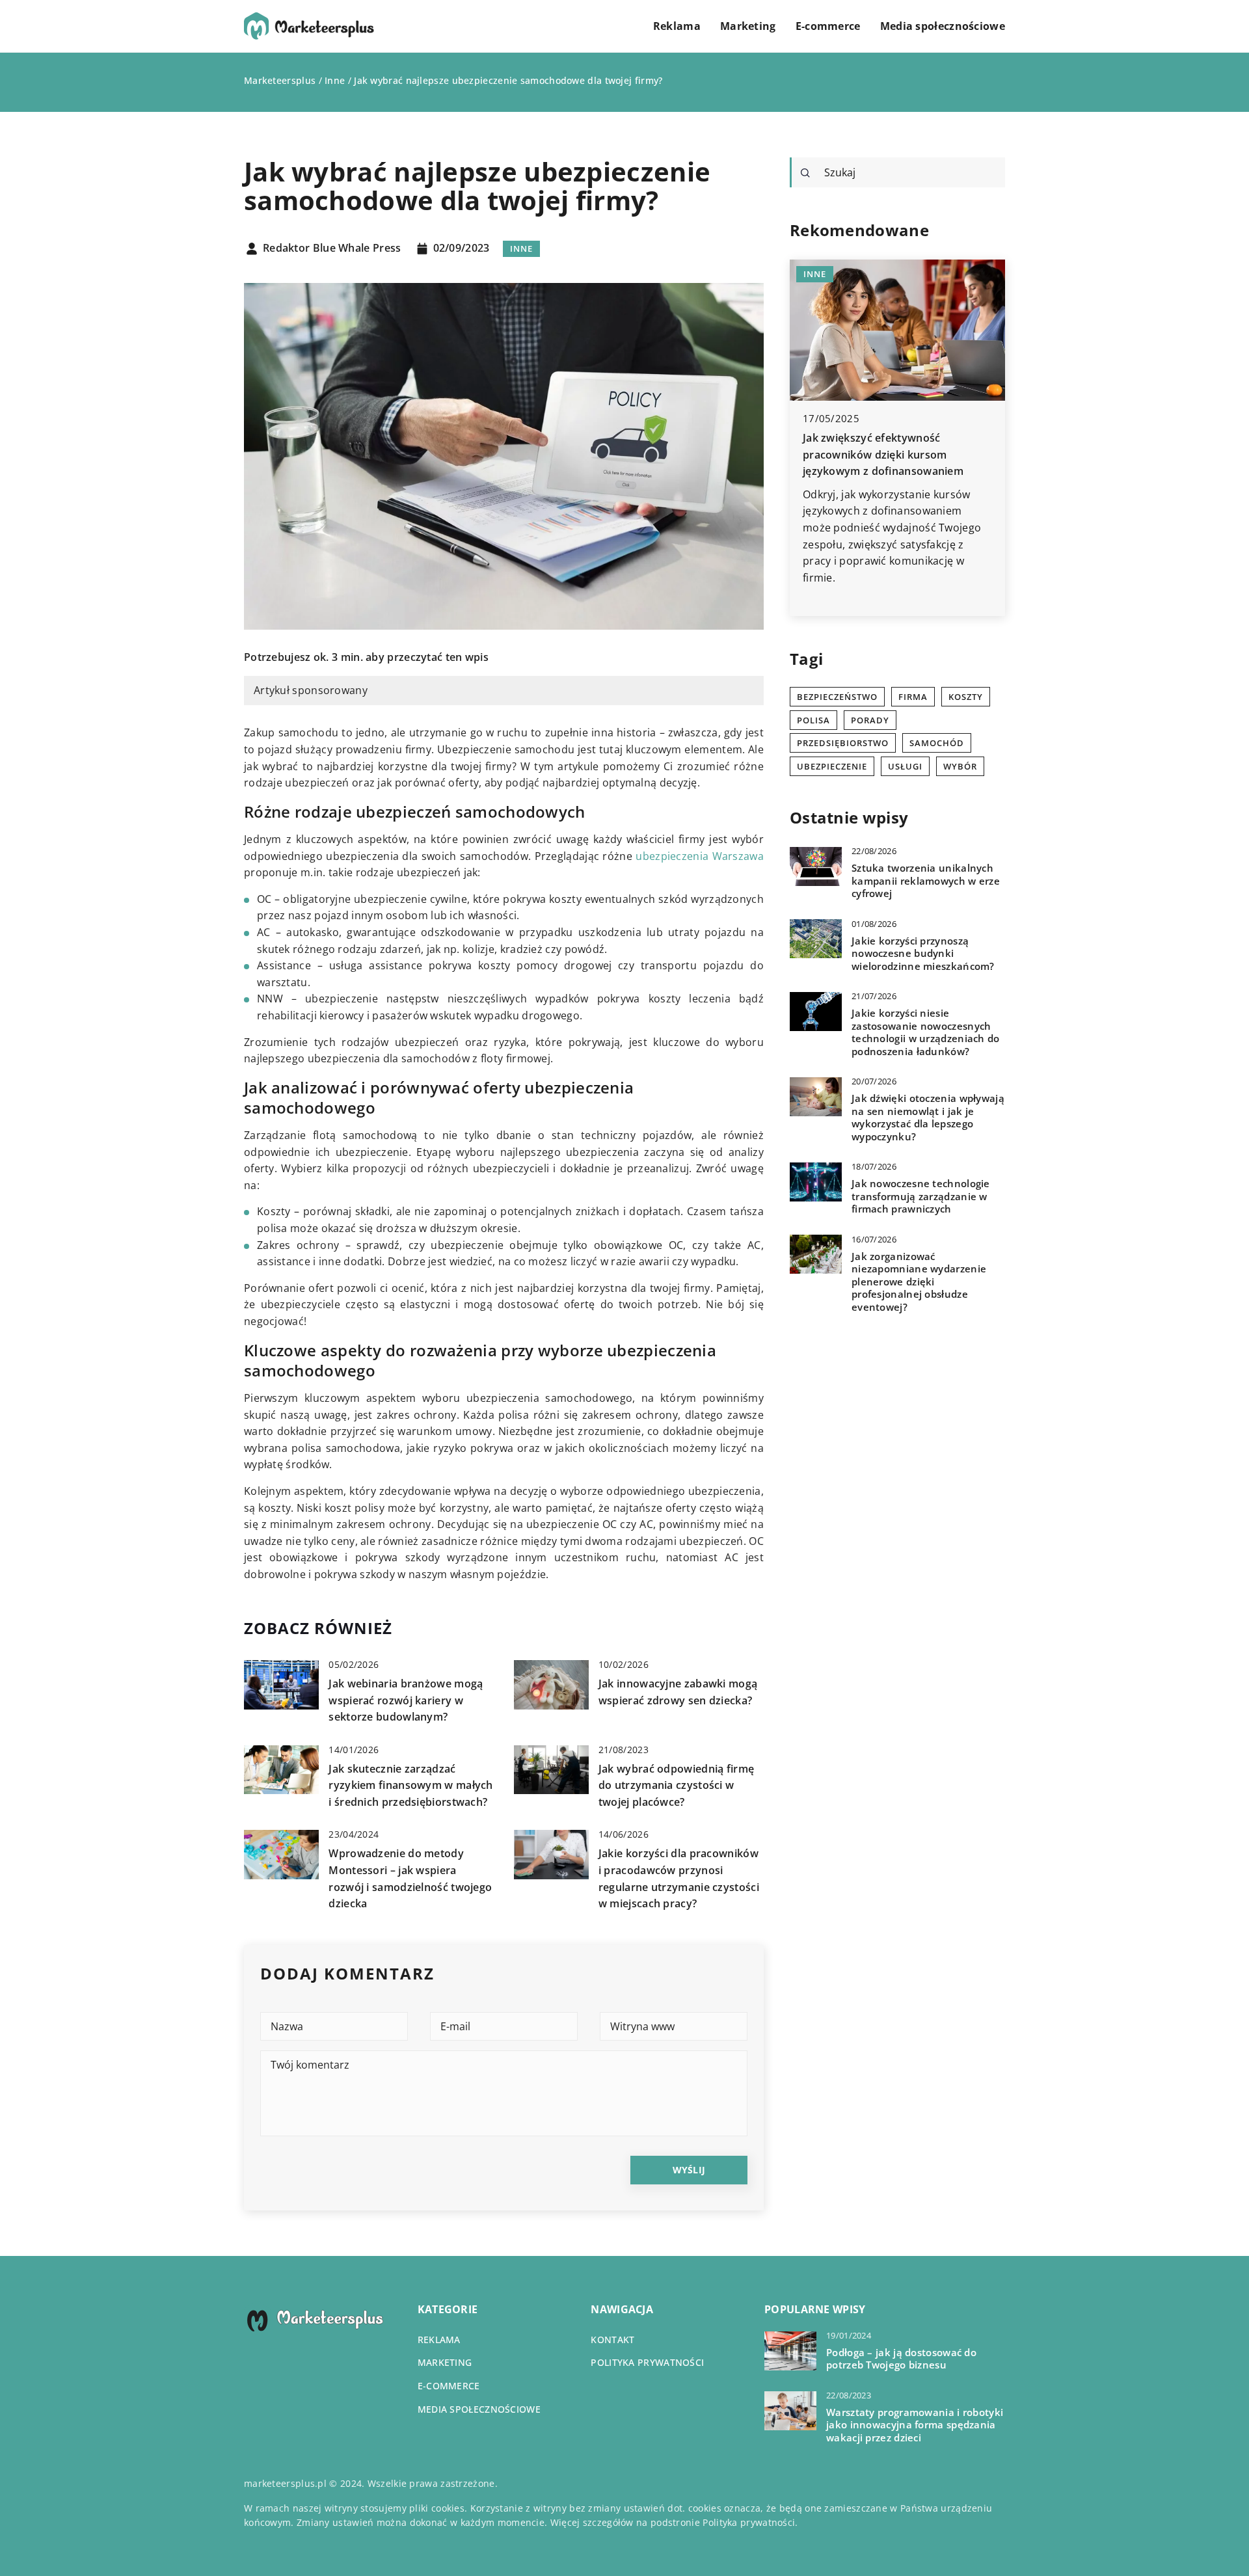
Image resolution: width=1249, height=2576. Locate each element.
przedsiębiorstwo (843, 743)
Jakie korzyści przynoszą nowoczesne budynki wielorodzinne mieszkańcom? (923, 953)
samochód (937, 743)
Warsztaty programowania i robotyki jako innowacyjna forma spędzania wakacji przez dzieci (915, 2425)
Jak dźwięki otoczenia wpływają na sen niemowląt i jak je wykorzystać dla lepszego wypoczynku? (928, 1118)
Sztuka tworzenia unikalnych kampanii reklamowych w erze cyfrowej (926, 881)
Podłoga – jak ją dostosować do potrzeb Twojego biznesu (901, 2359)
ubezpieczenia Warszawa (700, 856)
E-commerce (828, 26)
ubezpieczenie (832, 766)
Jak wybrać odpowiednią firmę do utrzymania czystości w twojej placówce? (676, 1785)
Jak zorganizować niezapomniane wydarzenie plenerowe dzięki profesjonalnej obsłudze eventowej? (919, 1281)
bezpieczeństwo (837, 697)
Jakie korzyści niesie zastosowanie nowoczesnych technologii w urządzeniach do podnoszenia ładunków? (926, 1032)
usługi (905, 766)
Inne (521, 248)
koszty (966, 697)
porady (870, 720)
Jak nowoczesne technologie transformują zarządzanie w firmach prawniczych (921, 1196)
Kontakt (612, 2340)
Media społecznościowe (943, 26)
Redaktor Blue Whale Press (332, 248)
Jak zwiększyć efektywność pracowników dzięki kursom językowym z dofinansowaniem (883, 454)
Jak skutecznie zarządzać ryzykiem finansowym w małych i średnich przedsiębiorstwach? (410, 1785)
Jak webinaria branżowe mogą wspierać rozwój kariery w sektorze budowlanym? (406, 1700)
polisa (813, 720)
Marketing (748, 26)
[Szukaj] (805, 173)
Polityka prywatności (647, 2362)
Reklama (677, 26)
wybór (960, 766)
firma (913, 697)
